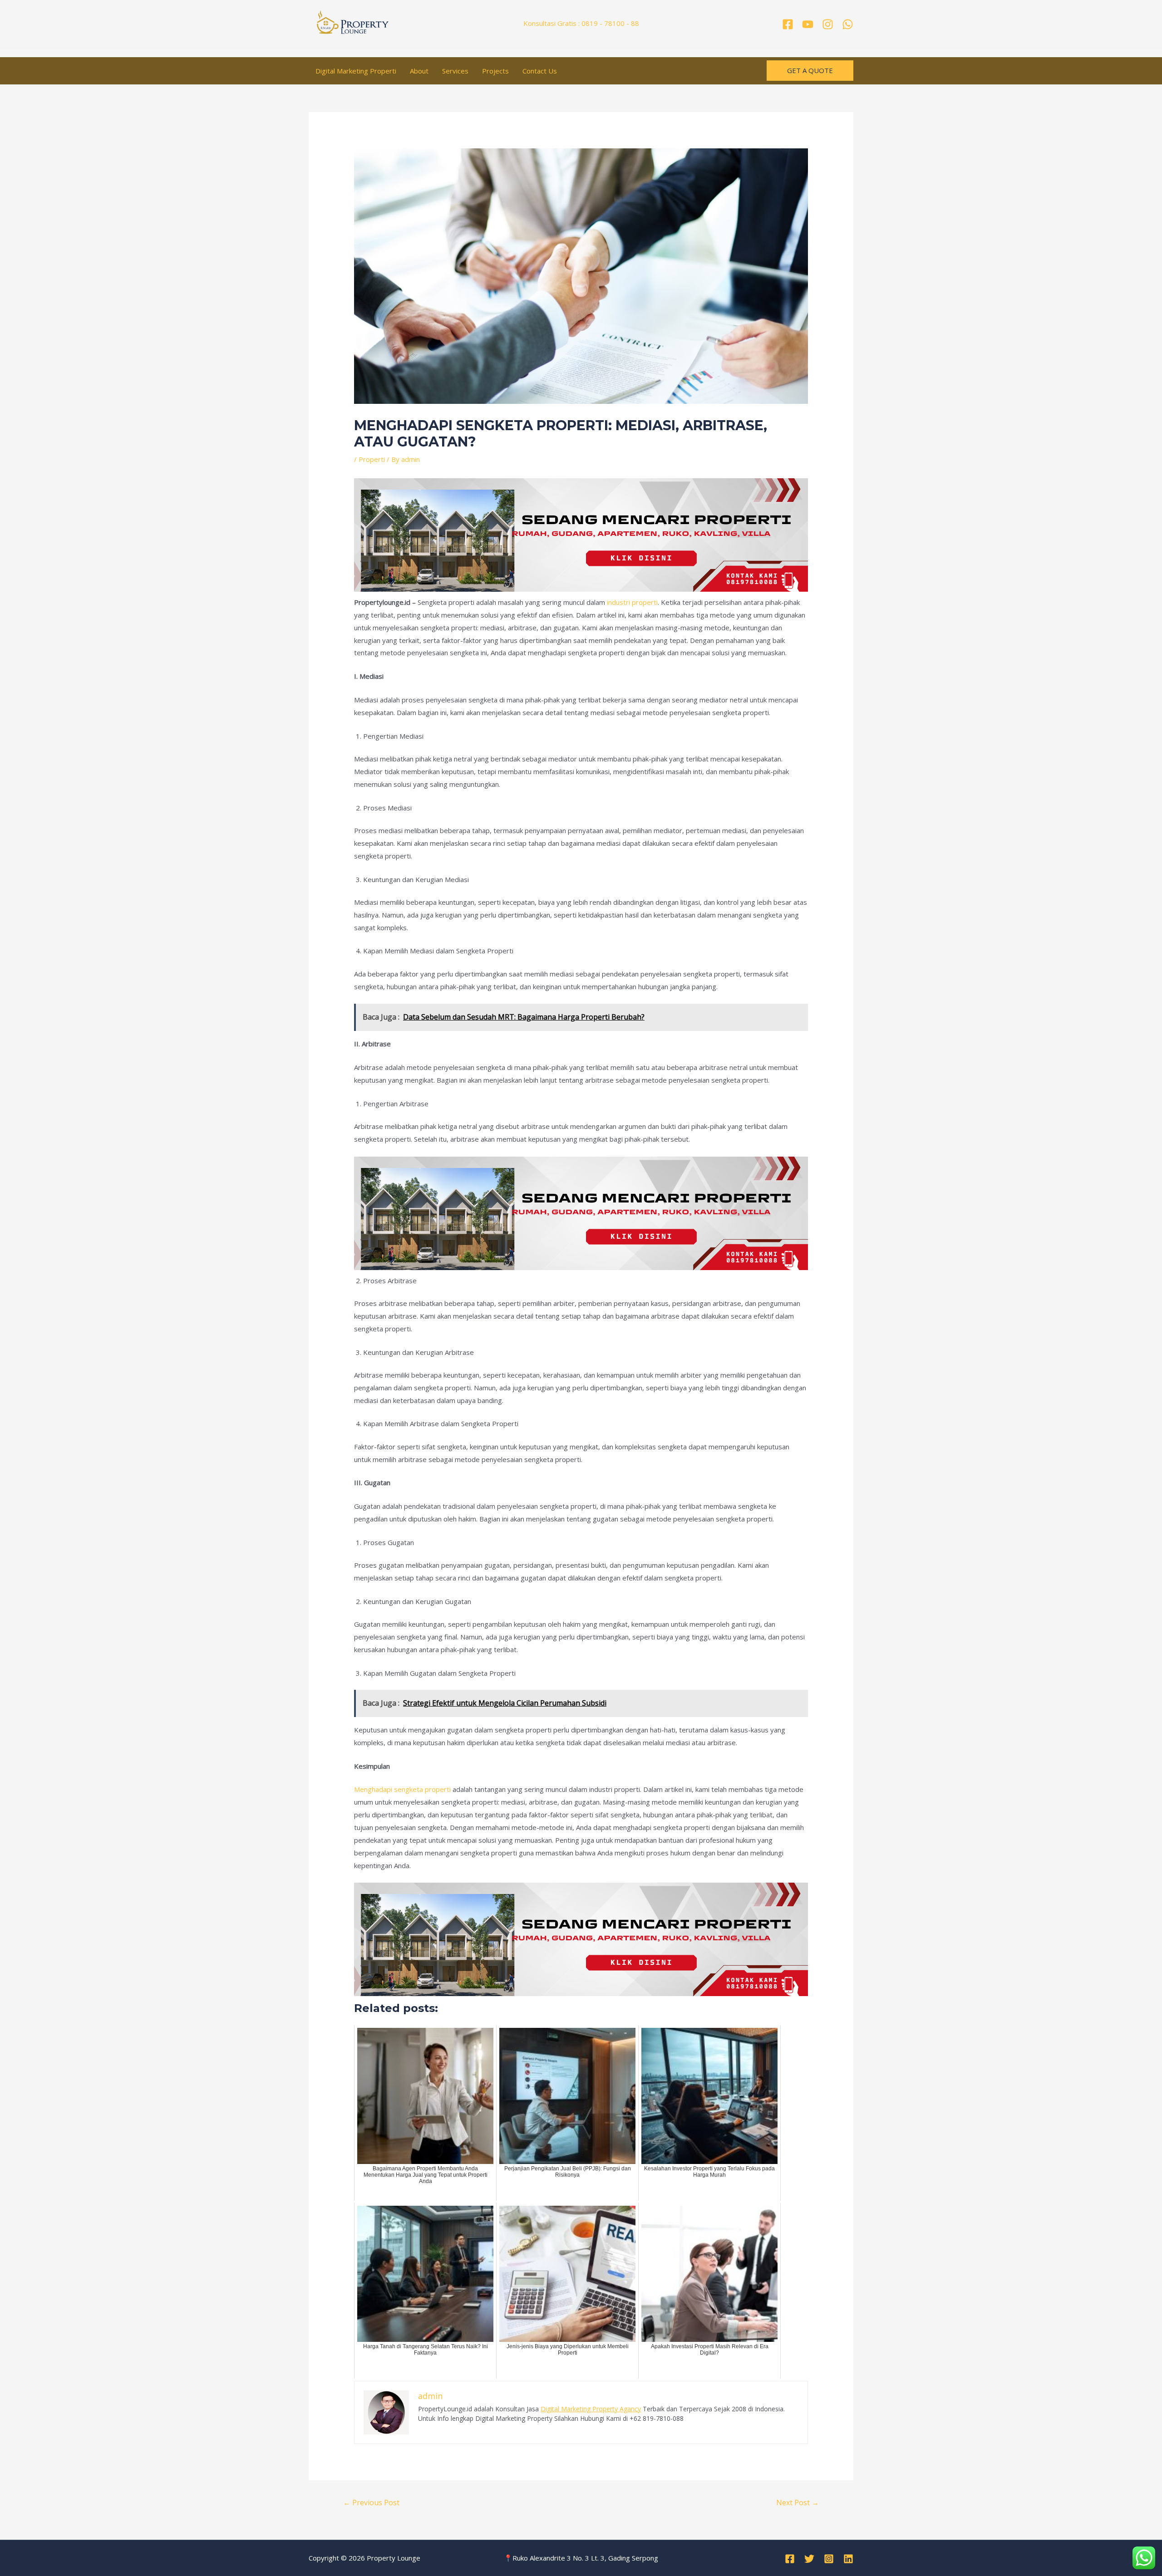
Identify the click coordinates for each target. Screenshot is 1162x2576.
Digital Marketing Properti (356, 71)
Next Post (798, 2502)
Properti (372, 459)
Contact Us (540, 71)
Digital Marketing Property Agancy (591, 2409)
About (419, 71)
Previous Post (371, 2502)
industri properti (632, 602)
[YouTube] (808, 24)
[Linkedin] (848, 2559)
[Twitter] (809, 2559)
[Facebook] (788, 24)
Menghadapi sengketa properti (402, 1789)
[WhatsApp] (848, 24)
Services (455, 71)
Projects (495, 71)
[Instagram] (828, 24)
